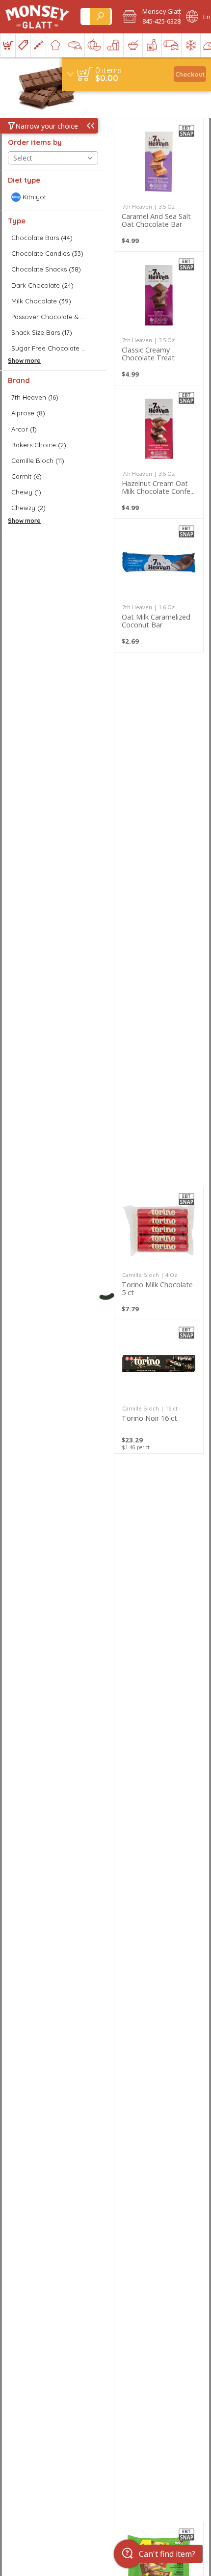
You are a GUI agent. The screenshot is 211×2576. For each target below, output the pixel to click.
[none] (159, 185)
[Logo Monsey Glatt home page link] (38, 17)
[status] (108, 70)
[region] (136, 74)
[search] (100, 16)
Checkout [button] (190, 74)
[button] (148, 17)
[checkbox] (53, 197)
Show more (24, 361)
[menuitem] (8, 45)
